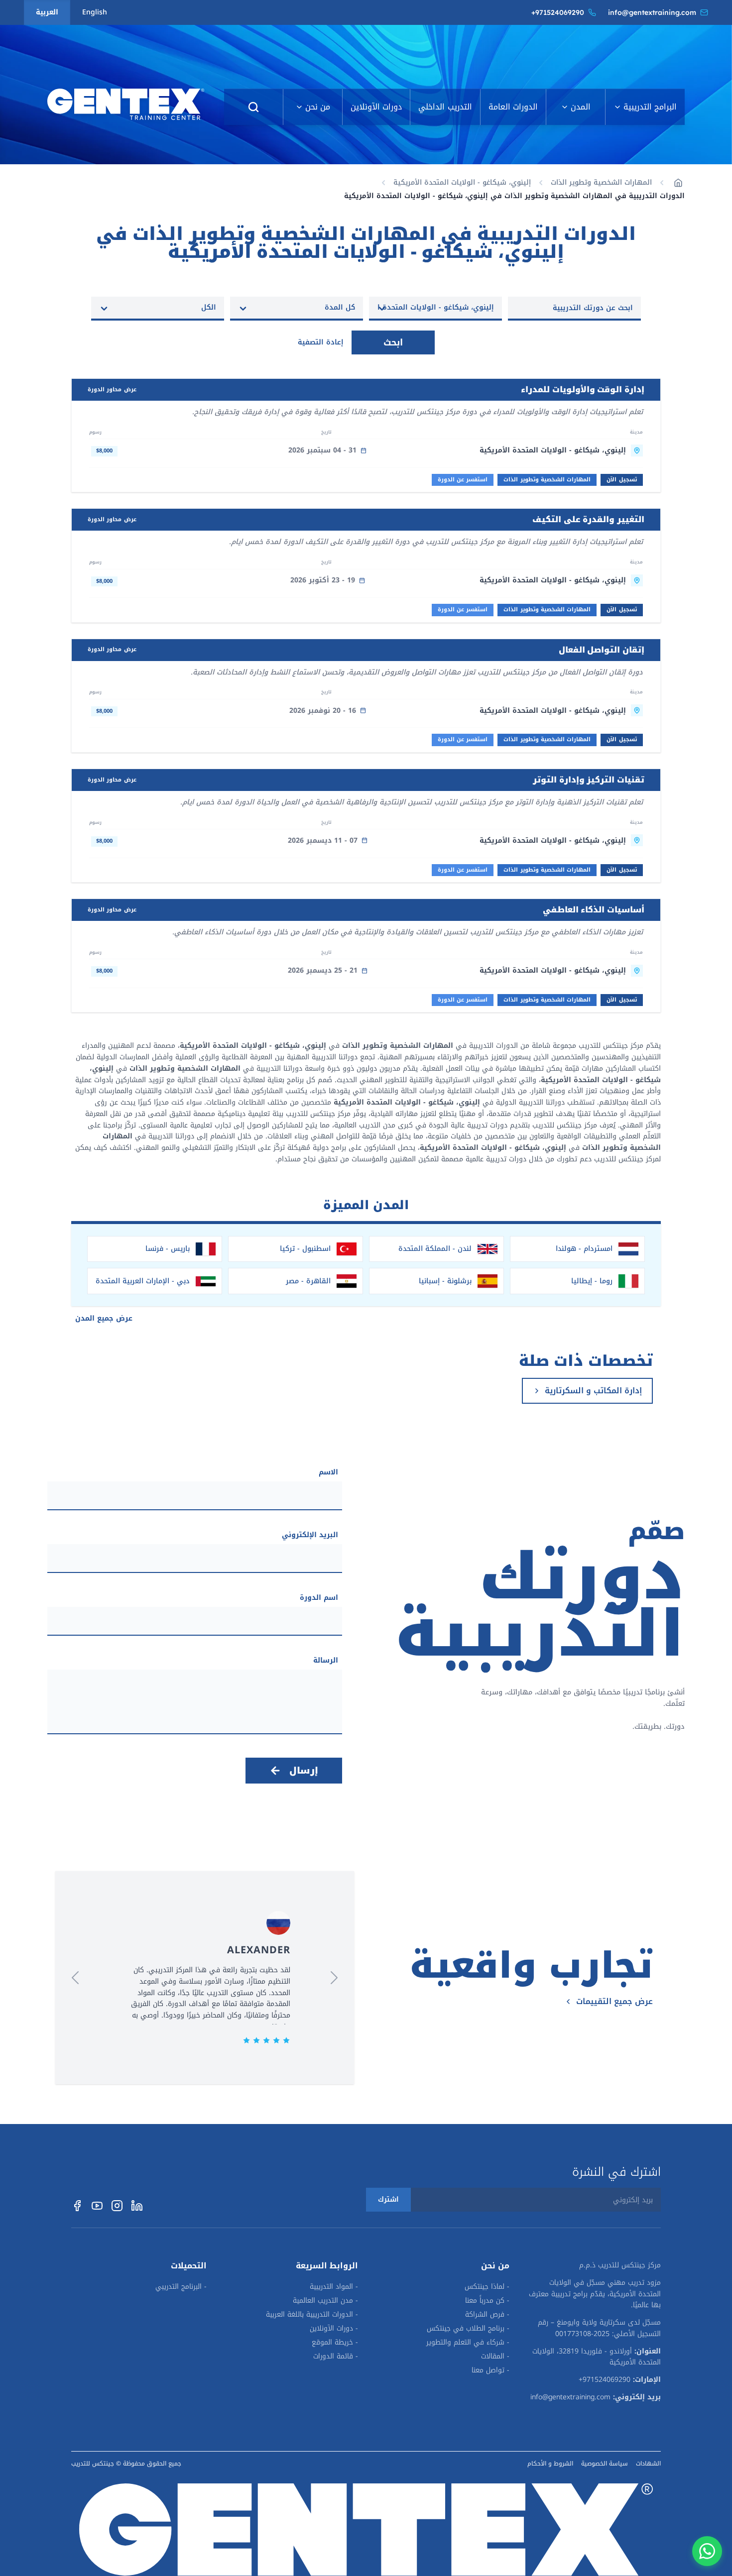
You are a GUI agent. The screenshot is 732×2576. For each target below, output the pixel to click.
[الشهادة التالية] (75, 1978)
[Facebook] (77, 2206)
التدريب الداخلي (445, 107)
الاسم (328, 1472)
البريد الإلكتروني (310, 1535)
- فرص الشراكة (487, 2315)
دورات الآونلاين (376, 107)
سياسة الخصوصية (605, 2464)
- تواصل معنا (490, 2370)
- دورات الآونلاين (334, 2329)
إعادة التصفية (321, 342)
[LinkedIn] (137, 2206)
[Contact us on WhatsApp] (707, 2551)
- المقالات (495, 2356)
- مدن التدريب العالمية (325, 2301)
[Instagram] (117, 2206)
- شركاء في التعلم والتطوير (468, 2343)
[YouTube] (97, 2206)
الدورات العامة (513, 107)
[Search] (253, 107)
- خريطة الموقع (335, 2343)
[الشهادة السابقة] (334, 1978)
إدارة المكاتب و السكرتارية (593, 1391)
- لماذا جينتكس (487, 2287)
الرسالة (326, 1661)
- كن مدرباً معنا (487, 2301)
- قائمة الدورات (336, 2356)
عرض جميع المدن (104, 1318)
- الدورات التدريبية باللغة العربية (312, 2315)
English (95, 12)
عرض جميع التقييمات (614, 2002)
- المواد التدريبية (334, 2287)
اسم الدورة (319, 1598)
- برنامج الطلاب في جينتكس (468, 2329)
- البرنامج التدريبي (181, 2287)
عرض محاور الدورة (112, 390)
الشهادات (648, 2464)
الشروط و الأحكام (550, 2464)
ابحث (393, 342)
